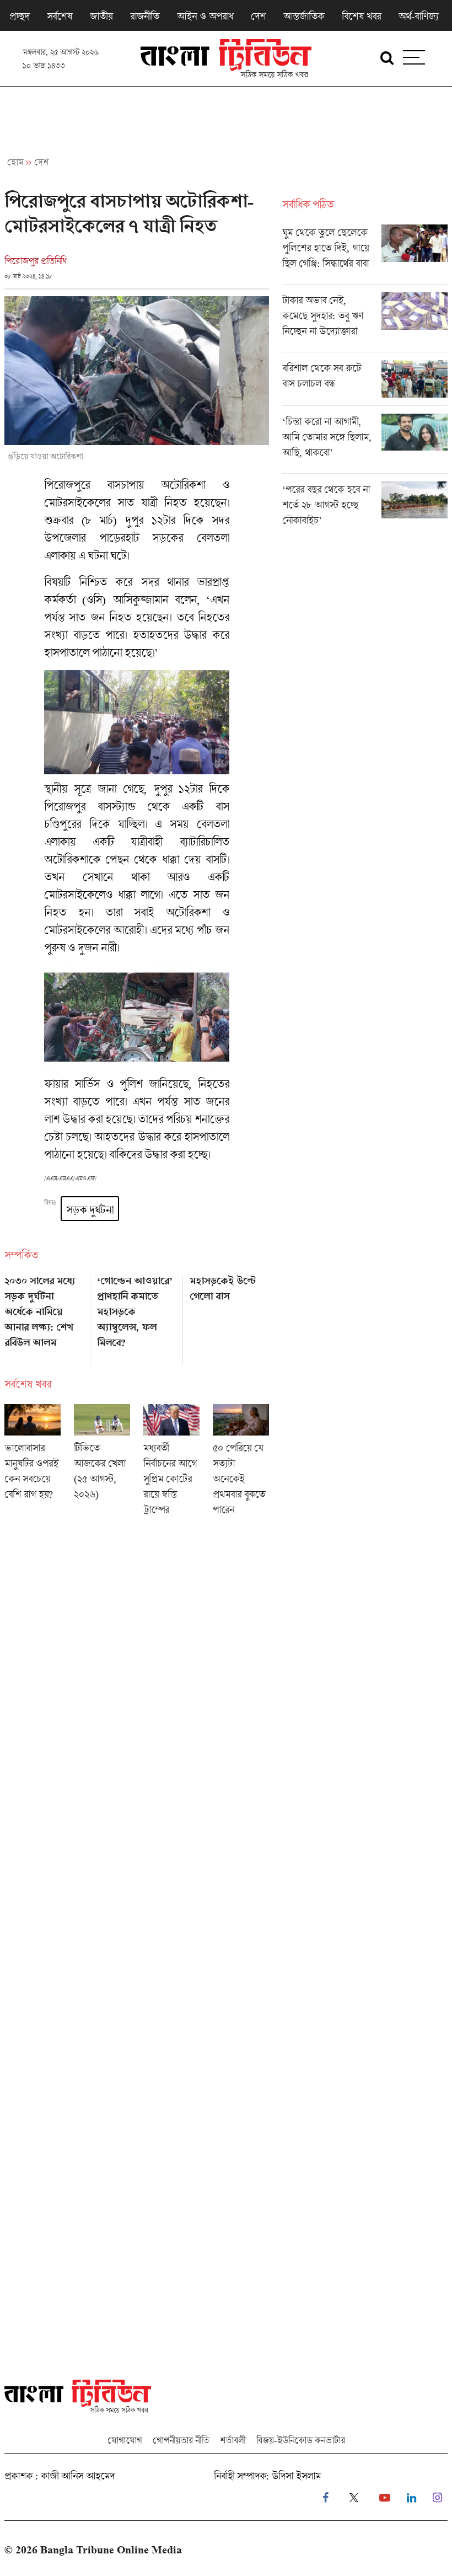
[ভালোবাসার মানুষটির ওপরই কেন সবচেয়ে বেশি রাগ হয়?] (33, 1463)
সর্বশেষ (60, 16)
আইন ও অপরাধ (205, 16)
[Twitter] (354, 2498)
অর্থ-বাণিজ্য (418, 16)
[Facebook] (325, 2498)
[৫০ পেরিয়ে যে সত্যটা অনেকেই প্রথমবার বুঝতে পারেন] (241, 1463)
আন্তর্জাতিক (304, 16)
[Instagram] (437, 2498)
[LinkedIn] (411, 2498)
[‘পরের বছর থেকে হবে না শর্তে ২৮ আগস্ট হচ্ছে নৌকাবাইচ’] (365, 507)
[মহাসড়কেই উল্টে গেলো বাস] (229, 1316)
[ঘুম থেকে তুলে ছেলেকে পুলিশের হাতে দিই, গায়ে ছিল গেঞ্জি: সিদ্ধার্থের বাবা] (365, 254)
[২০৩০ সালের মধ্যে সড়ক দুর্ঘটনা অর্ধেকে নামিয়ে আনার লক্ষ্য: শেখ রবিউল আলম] (44, 1316)
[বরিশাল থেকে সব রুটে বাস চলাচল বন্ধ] (365, 383)
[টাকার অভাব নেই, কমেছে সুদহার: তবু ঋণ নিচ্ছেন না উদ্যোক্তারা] (365, 322)
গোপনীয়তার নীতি (181, 2440)
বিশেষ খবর (361, 16)
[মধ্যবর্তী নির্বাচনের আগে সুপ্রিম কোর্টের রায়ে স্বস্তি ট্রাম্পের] (171, 1463)
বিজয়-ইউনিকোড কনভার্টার (301, 2440)
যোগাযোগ (125, 2440)
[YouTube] (385, 2498)
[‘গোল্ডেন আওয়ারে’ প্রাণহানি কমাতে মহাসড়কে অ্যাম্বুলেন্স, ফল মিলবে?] (137, 1316)
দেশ (258, 16)
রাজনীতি (145, 16)
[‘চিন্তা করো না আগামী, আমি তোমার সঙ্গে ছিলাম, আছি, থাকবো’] (365, 443)
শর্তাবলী (233, 2440)
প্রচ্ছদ (19, 16)
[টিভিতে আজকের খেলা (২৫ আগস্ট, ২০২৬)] (102, 1463)
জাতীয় (101, 16)
